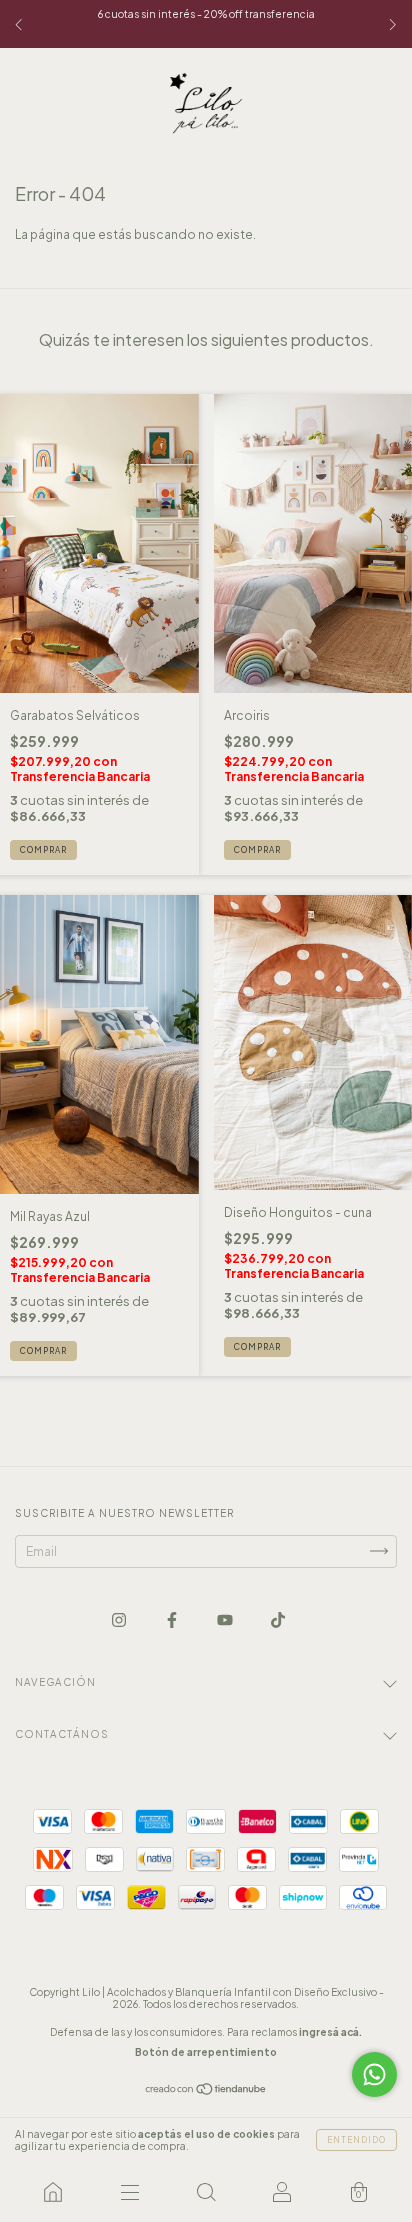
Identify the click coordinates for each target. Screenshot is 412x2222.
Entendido (356, 2140)
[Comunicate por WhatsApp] (374, 2074)
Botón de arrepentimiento (206, 2052)
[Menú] (129, 2192)
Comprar (43, 850)
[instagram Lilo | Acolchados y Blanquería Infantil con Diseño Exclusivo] (120, 1619)
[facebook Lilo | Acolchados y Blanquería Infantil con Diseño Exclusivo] (173, 1619)
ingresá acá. (330, 2032)
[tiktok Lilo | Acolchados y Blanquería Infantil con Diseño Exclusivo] (278, 1619)
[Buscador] (206, 2192)
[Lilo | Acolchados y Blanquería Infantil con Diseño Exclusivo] (53, 2192)
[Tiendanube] (206, 2091)
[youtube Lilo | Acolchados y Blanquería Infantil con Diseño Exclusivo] (226, 1619)
